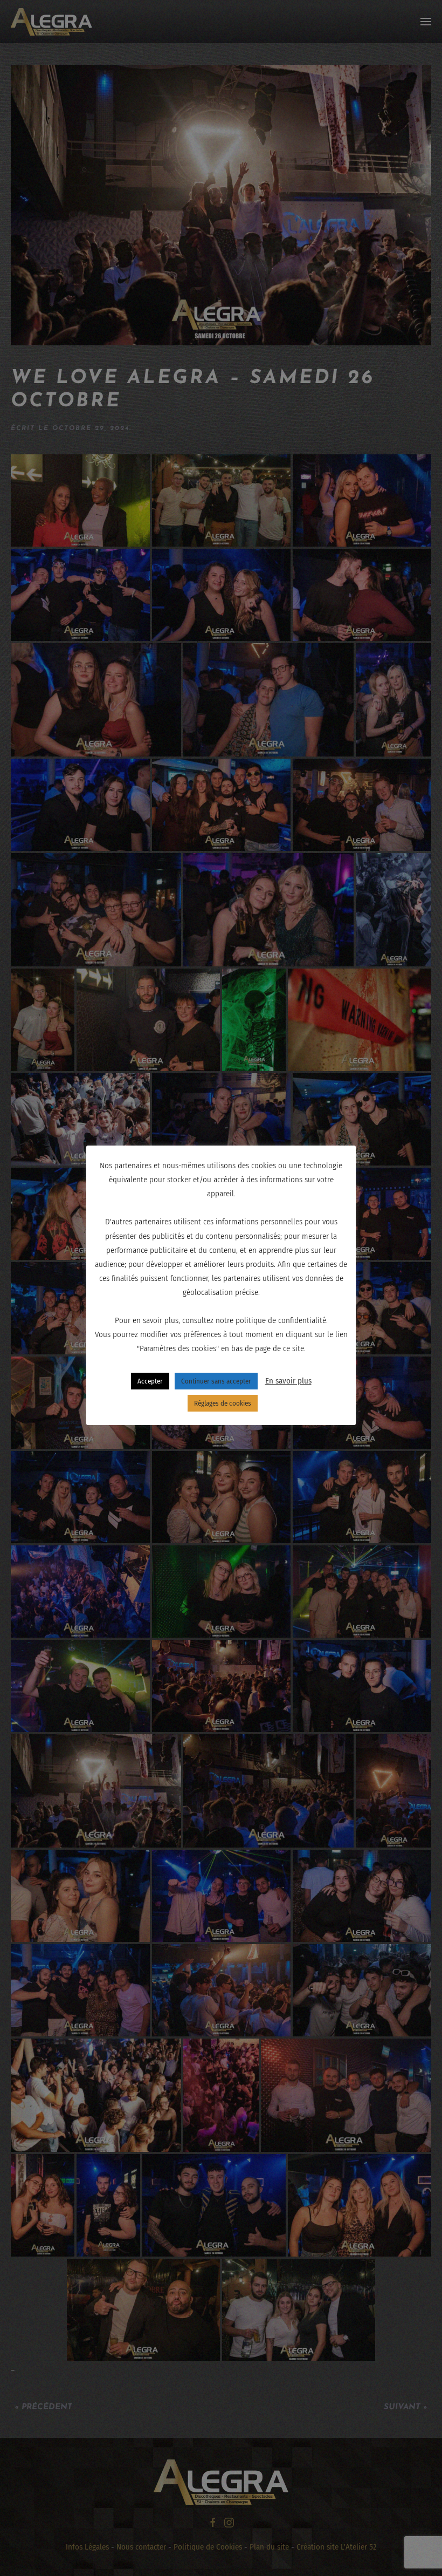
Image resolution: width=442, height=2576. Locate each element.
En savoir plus (288, 1381)
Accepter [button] (150, 1381)
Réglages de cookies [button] (223, 1403)
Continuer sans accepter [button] (216, 1381)
